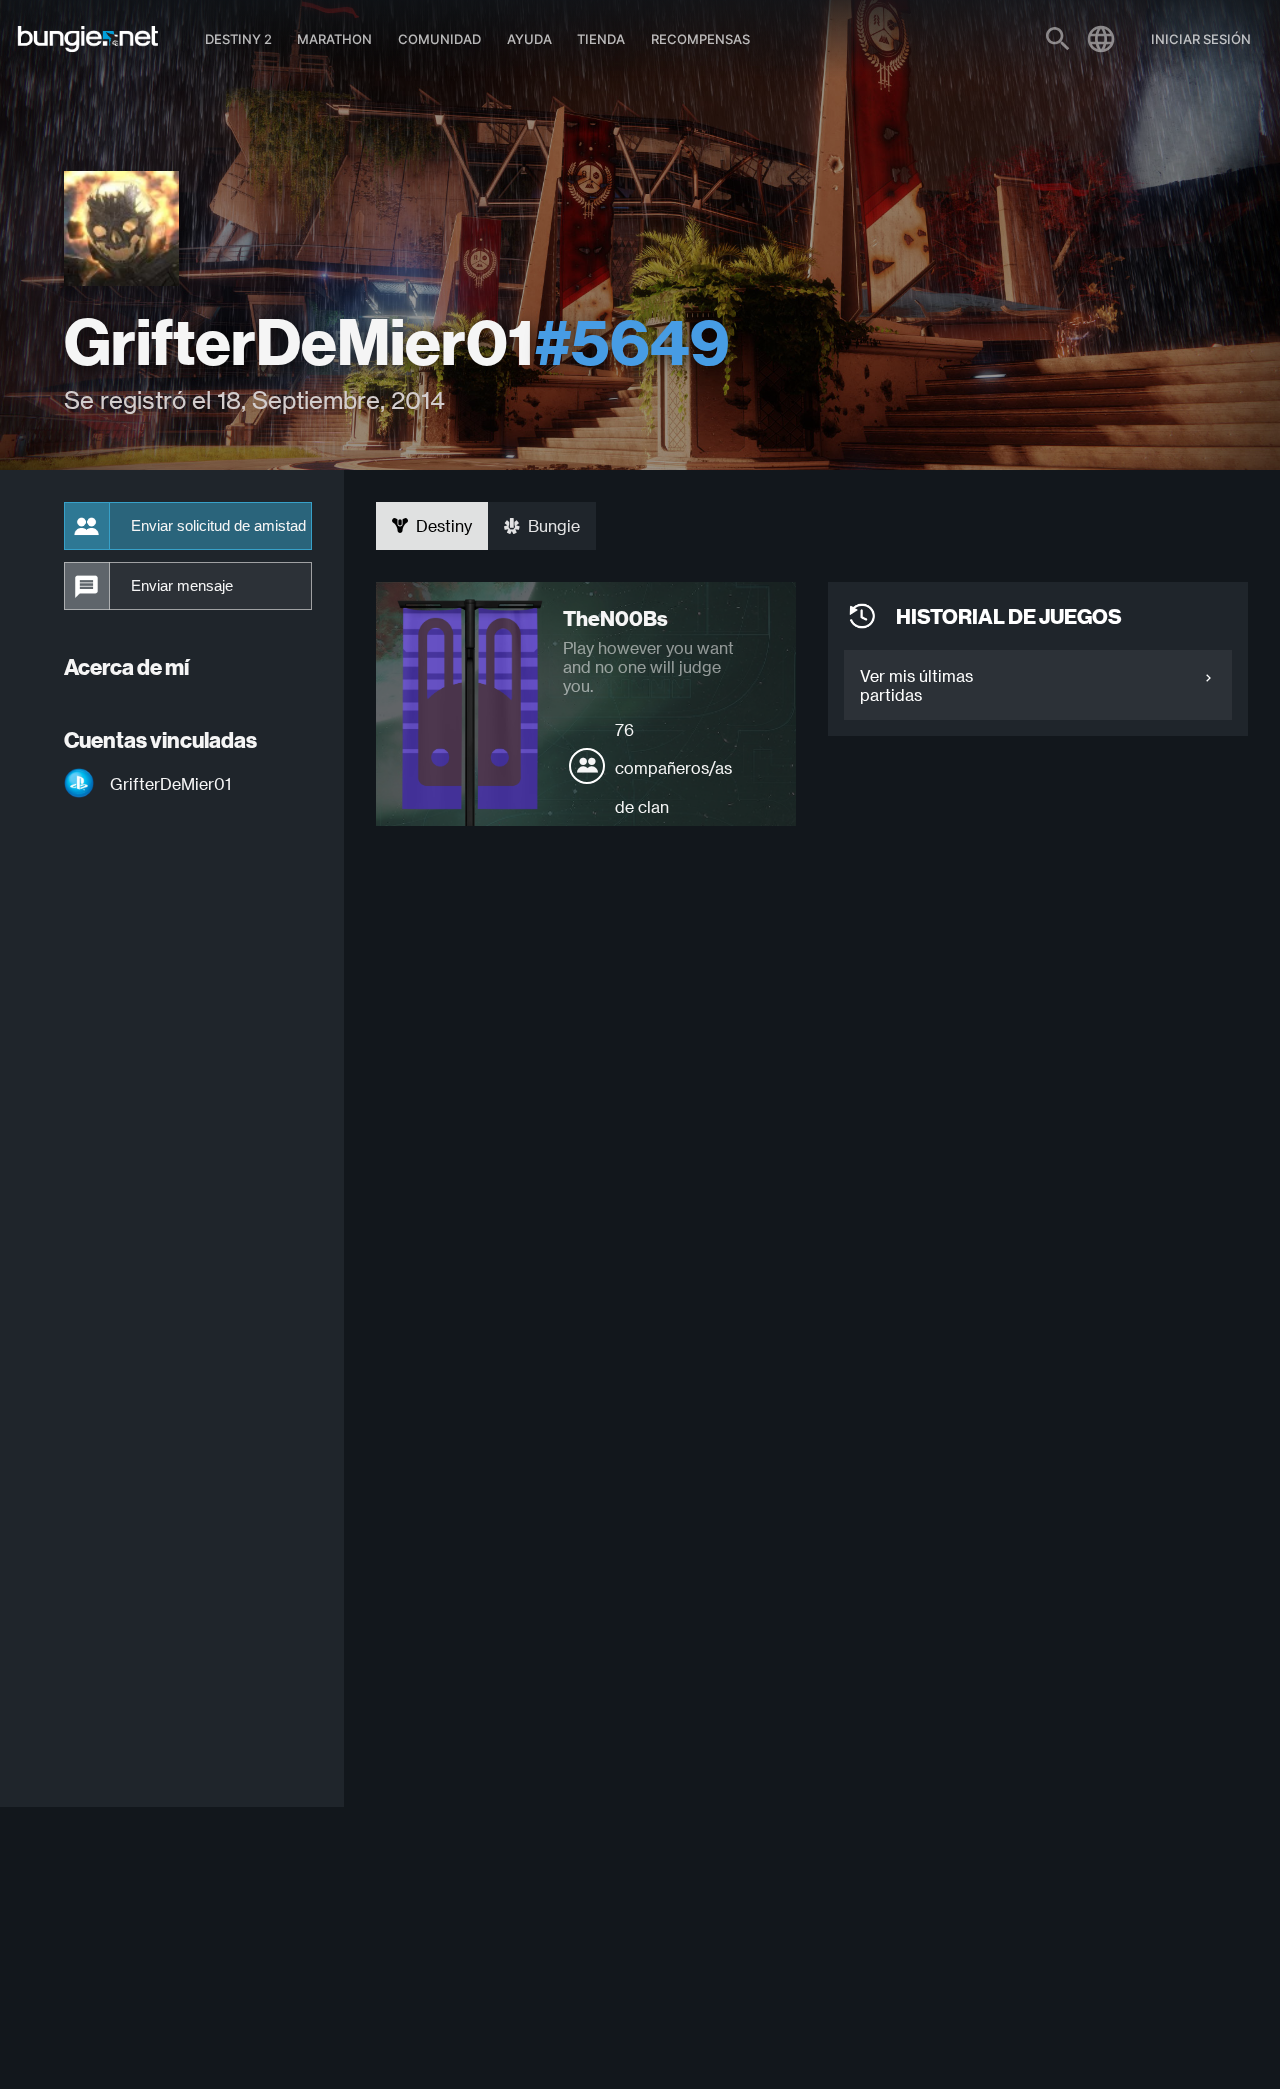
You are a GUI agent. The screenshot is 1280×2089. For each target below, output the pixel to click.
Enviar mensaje (182, 586)
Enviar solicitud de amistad (218, 526)
